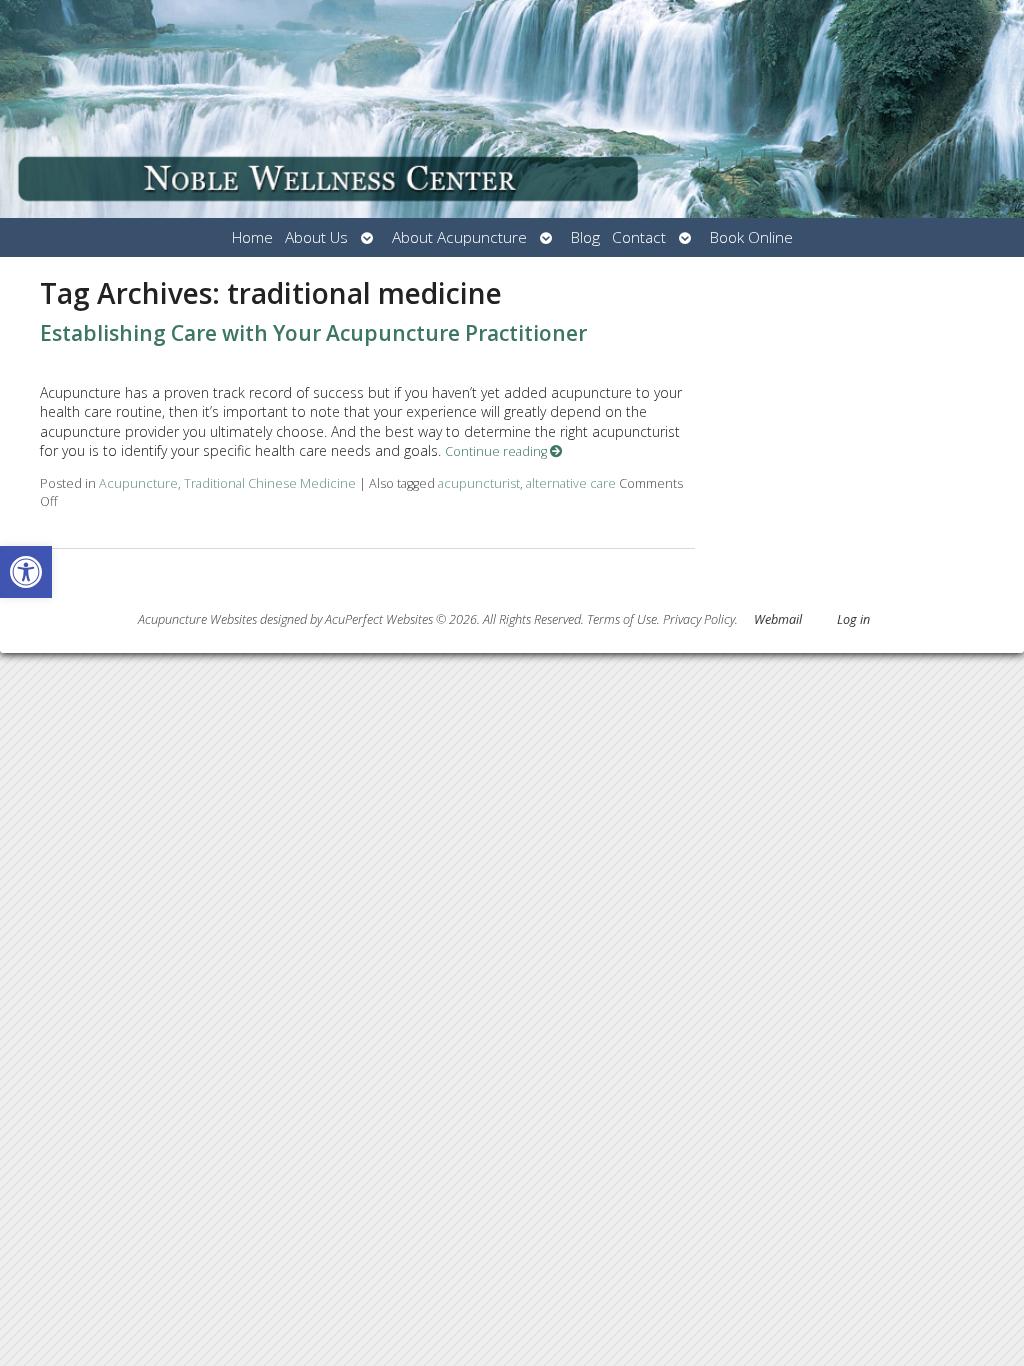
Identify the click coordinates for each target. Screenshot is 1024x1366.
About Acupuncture (459, 237)
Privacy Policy (699, 619)
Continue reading (497, 451)
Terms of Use (622, 619)
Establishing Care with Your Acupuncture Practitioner (313, 333)
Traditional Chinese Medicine (270, 483)
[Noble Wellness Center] (512, 109)
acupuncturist (479, 483)
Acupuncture (138, 483)
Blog (585, 237)
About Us (316, 237)
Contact (639, 237)
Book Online (751, 237)
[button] (26, 572)
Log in (853, 619)
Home (252, 237)
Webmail (778, 619)
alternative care (571, 483)
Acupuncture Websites (197, 619)
